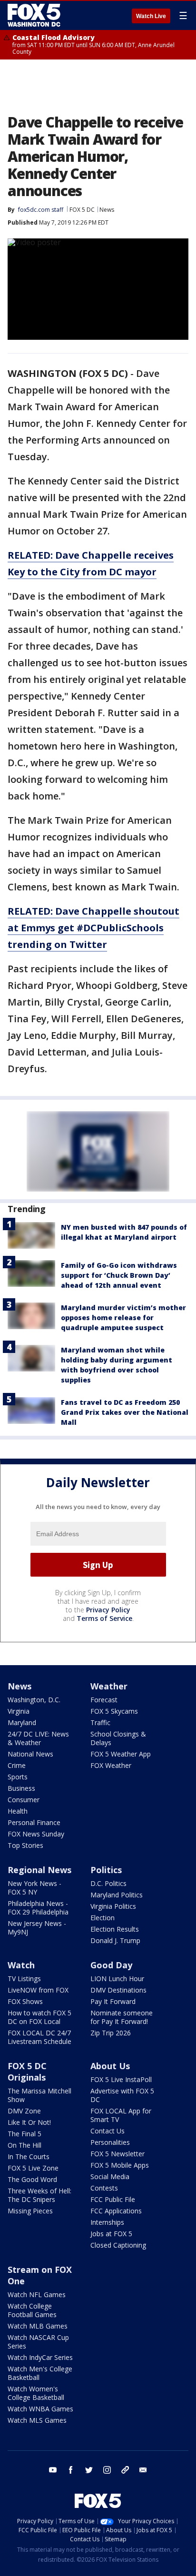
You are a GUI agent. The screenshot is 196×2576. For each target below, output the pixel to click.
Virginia (19, 1711)
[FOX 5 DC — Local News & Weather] (35, 15)
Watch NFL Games (37, 2295)
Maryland (22, 1722)
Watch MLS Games (37, 2420)
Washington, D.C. (34, 1700)
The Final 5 (24, 2134)
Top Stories (25, 1845)
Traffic (100, 1722)
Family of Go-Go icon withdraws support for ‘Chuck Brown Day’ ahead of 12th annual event (119, 1275)
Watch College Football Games (32, 2310)
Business (21, 1788)
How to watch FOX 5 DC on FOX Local (39, 2017)
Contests (104, 2188)
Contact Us (108, 2131)
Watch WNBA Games (40, 2409)
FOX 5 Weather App (121, 1754)
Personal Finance (34, 1822)
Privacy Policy (108, 1610)
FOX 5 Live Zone (33, 2168)
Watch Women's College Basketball (36, 2393)
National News (30, 1754)
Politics (106, 1870)
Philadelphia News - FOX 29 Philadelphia (38, 1908)
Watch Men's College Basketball (40, 2373)
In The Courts (29, 2157)
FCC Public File (113, 2199)
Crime (17, 1765)
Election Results (115, 1929)
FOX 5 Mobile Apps (120, 2165)
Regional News (39, 1870)
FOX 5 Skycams (114, 1711)
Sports (18, 1777)
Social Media (110, 2176)
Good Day (111, 1965)
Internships (107, 2222)
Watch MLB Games (38, 2326)
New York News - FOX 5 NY (34, 1888)
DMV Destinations (118, 1990)
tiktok (125, 2470)
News (107, 210)
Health (18, 1811)
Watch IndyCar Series (40, 2357)
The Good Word (32, 2179)
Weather (109, 1686)
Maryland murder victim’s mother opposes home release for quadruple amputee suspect (123, 1318)
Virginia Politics (113, 1906)
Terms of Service (104, 1618)
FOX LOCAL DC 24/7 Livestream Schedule (39, 2037)
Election (103, 1918)
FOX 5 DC (82, 210)
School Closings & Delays (118, 1738)
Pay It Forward (113, 2001)
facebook (71, 2470)
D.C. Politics (108, 1883)
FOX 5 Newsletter (118, 2154)
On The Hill (24, 2145)
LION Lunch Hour (117, 1979)
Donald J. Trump (115, 1940)
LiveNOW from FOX (38, 1990)
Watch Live (151, 16)
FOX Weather (111, 1765)
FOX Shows (25, 2001)
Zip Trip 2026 (111, 2033)
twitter (89, 2470)
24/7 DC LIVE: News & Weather (38, 1738)
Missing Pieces (30, 2211)
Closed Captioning (118, 2245)
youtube (53, 2470)
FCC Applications (116, 2211)
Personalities (110, 2142)
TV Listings (24, 1979)
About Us (110, 2066)
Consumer (24, 1800)
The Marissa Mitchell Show (39, 2095)
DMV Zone (24, 2111)
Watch (21, 1965)
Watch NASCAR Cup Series (38, 2342)
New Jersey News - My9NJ (37, 1928)
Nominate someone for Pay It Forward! (122, 2017)
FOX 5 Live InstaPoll (121, 2079)
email (143, 2470)
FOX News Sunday (36, 1834)
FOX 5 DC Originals (27, 2072)
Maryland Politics (117, 1895)
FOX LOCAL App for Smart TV (121, 2115)
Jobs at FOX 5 (111, 2234)
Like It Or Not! (29, 2122)
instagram (107, 2470)
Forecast (104, 1700)
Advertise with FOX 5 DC (122, 2095)
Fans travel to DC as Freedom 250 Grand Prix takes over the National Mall (125, 1412)
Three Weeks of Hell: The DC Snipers (39, 2195)
